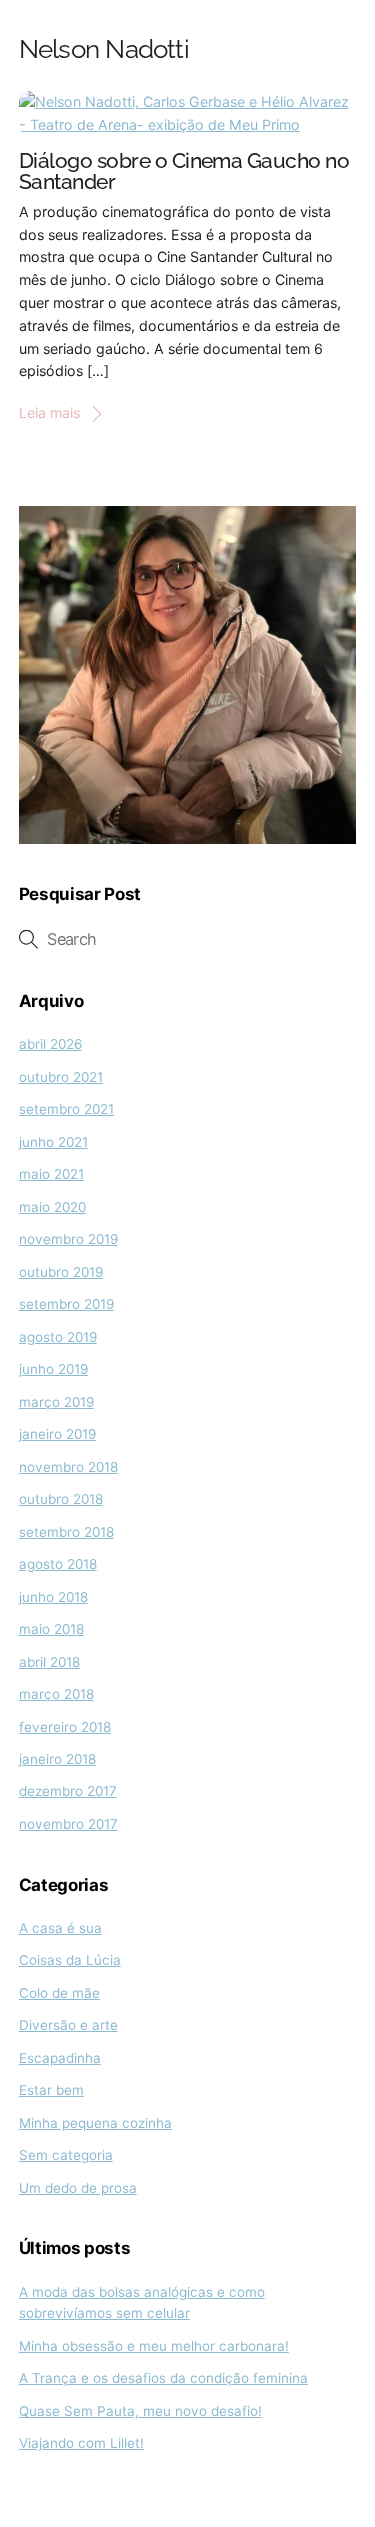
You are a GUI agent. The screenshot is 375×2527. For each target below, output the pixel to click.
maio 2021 (51, 1174)
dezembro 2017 (68, 1791)
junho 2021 (53, 1142)
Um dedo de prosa (78, 2188)
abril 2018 (49, 1662)
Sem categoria (66, 2155)
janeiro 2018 (57, 1759)
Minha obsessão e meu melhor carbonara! (154, 2346)
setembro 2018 (66, 1532)
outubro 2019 (61, 1272)
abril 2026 (50, 1044)
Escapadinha (60, 2058)
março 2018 (56, 1694)
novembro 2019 (68, 1239)
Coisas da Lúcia (70, 1960)
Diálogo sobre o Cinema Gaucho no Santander (184, 172)
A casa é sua (60, 1928)
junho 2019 (53, 1369)
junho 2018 (53, 1597)
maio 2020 (52, 1207)
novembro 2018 (68, 1467)
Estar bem (51, 2090)
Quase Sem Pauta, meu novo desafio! (140, 2411)
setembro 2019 (66, 1304)
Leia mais (49, 412)
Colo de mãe (59, 1993)
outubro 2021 (61, 1077)
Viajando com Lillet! (81, 2443)
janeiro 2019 (57, 1434)
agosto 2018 (58, 1564)
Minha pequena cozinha (95, 2123)
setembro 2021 (66, 1109)
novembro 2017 (68, 1824)
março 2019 (56, 1402)
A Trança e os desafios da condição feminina (163, 2378)
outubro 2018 (61, 1499)
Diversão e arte (68, 2025)
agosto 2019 (58, 1337)
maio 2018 (51, 1629)
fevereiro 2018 (65, 1727)
